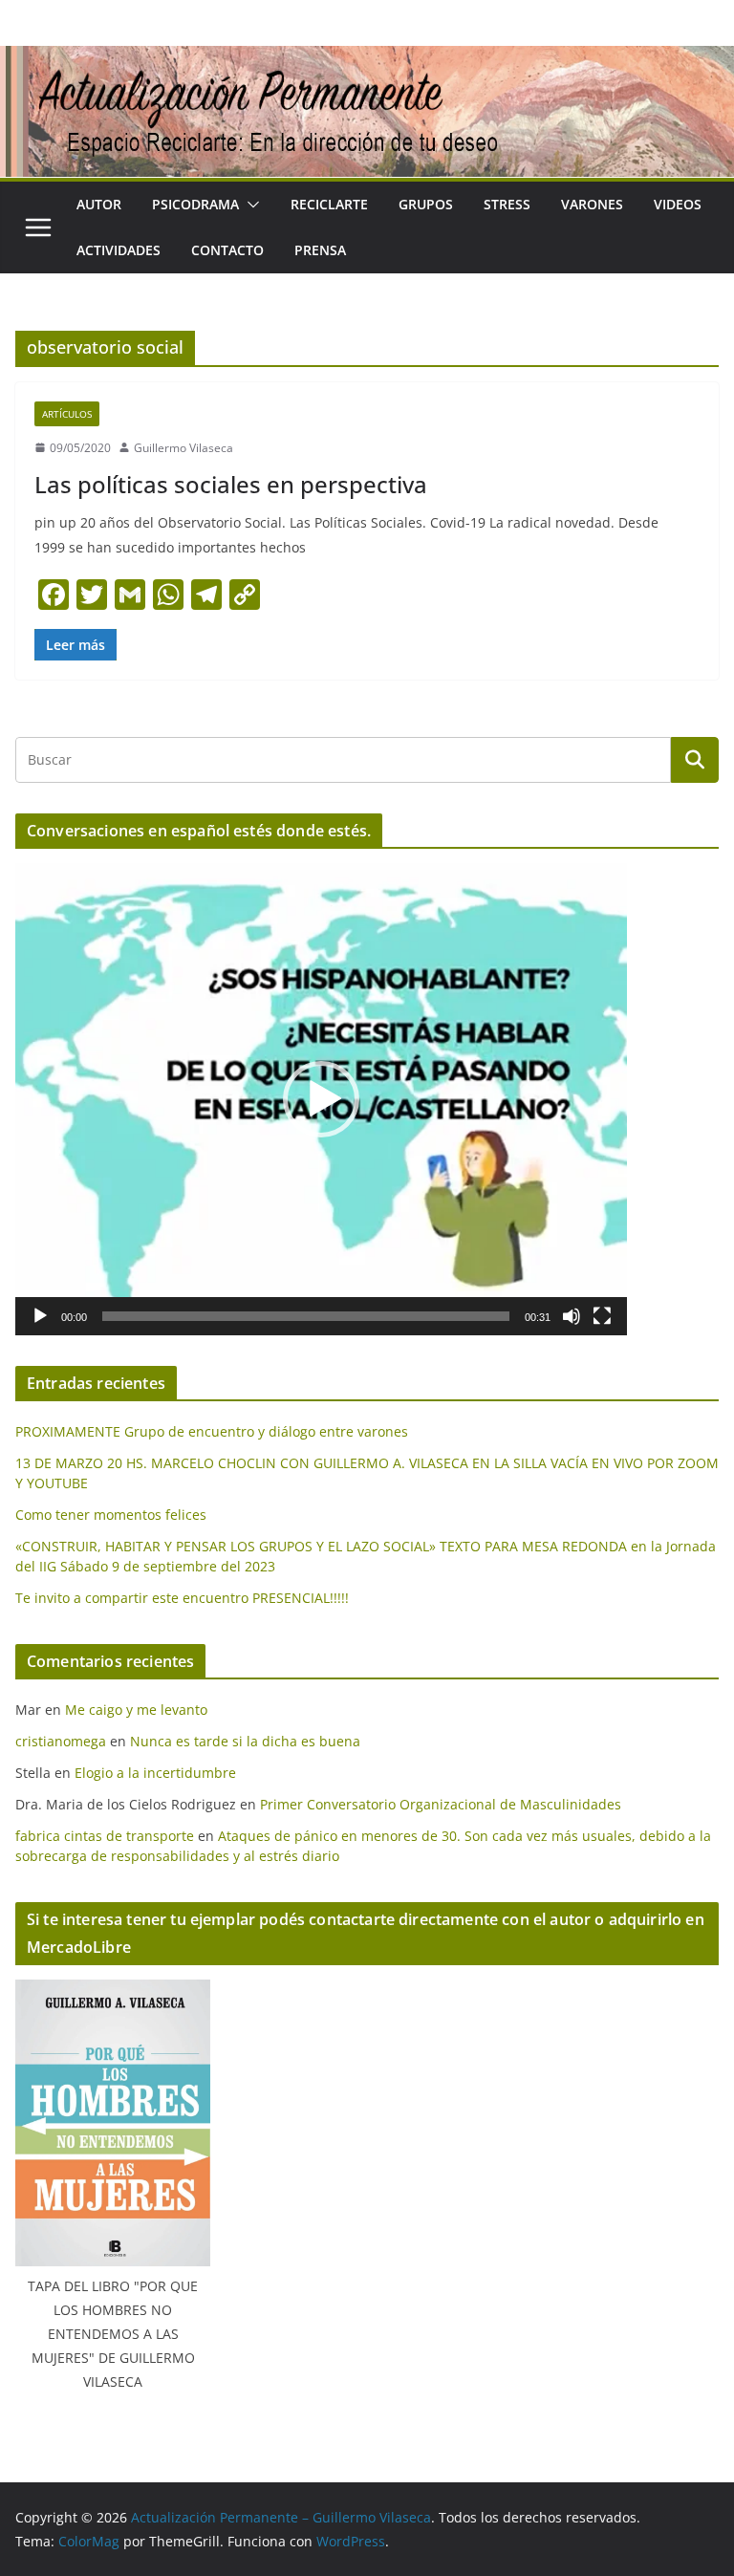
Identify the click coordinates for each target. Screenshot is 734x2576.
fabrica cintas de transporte (105, 1836)
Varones (592, 204)
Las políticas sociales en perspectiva (231, 484)
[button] (249, 205)
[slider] (306, 1316)
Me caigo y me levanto (136, 1710)
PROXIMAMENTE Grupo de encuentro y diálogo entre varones (212, 1431)
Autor (99, 204)
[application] (321, 1099)
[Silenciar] (572, 1316)
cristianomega (61, 1741)
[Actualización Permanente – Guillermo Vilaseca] (367, 59)
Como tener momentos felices (111, 1515)
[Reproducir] (40, 1316)
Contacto (227, 250)
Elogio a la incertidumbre (155, 1773)
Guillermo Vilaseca (183, 448)
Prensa (320, 250)
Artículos (67, 414)
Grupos (426, 204)
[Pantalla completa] (602, 1316)
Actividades (119, 250)
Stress (507, 204)
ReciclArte (329, 204)
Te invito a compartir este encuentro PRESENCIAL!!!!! (182, 1598)
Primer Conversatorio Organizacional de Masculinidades (441, 1804)
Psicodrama (195, 204)
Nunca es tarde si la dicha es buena (245, 1741)
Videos (678, 204)
